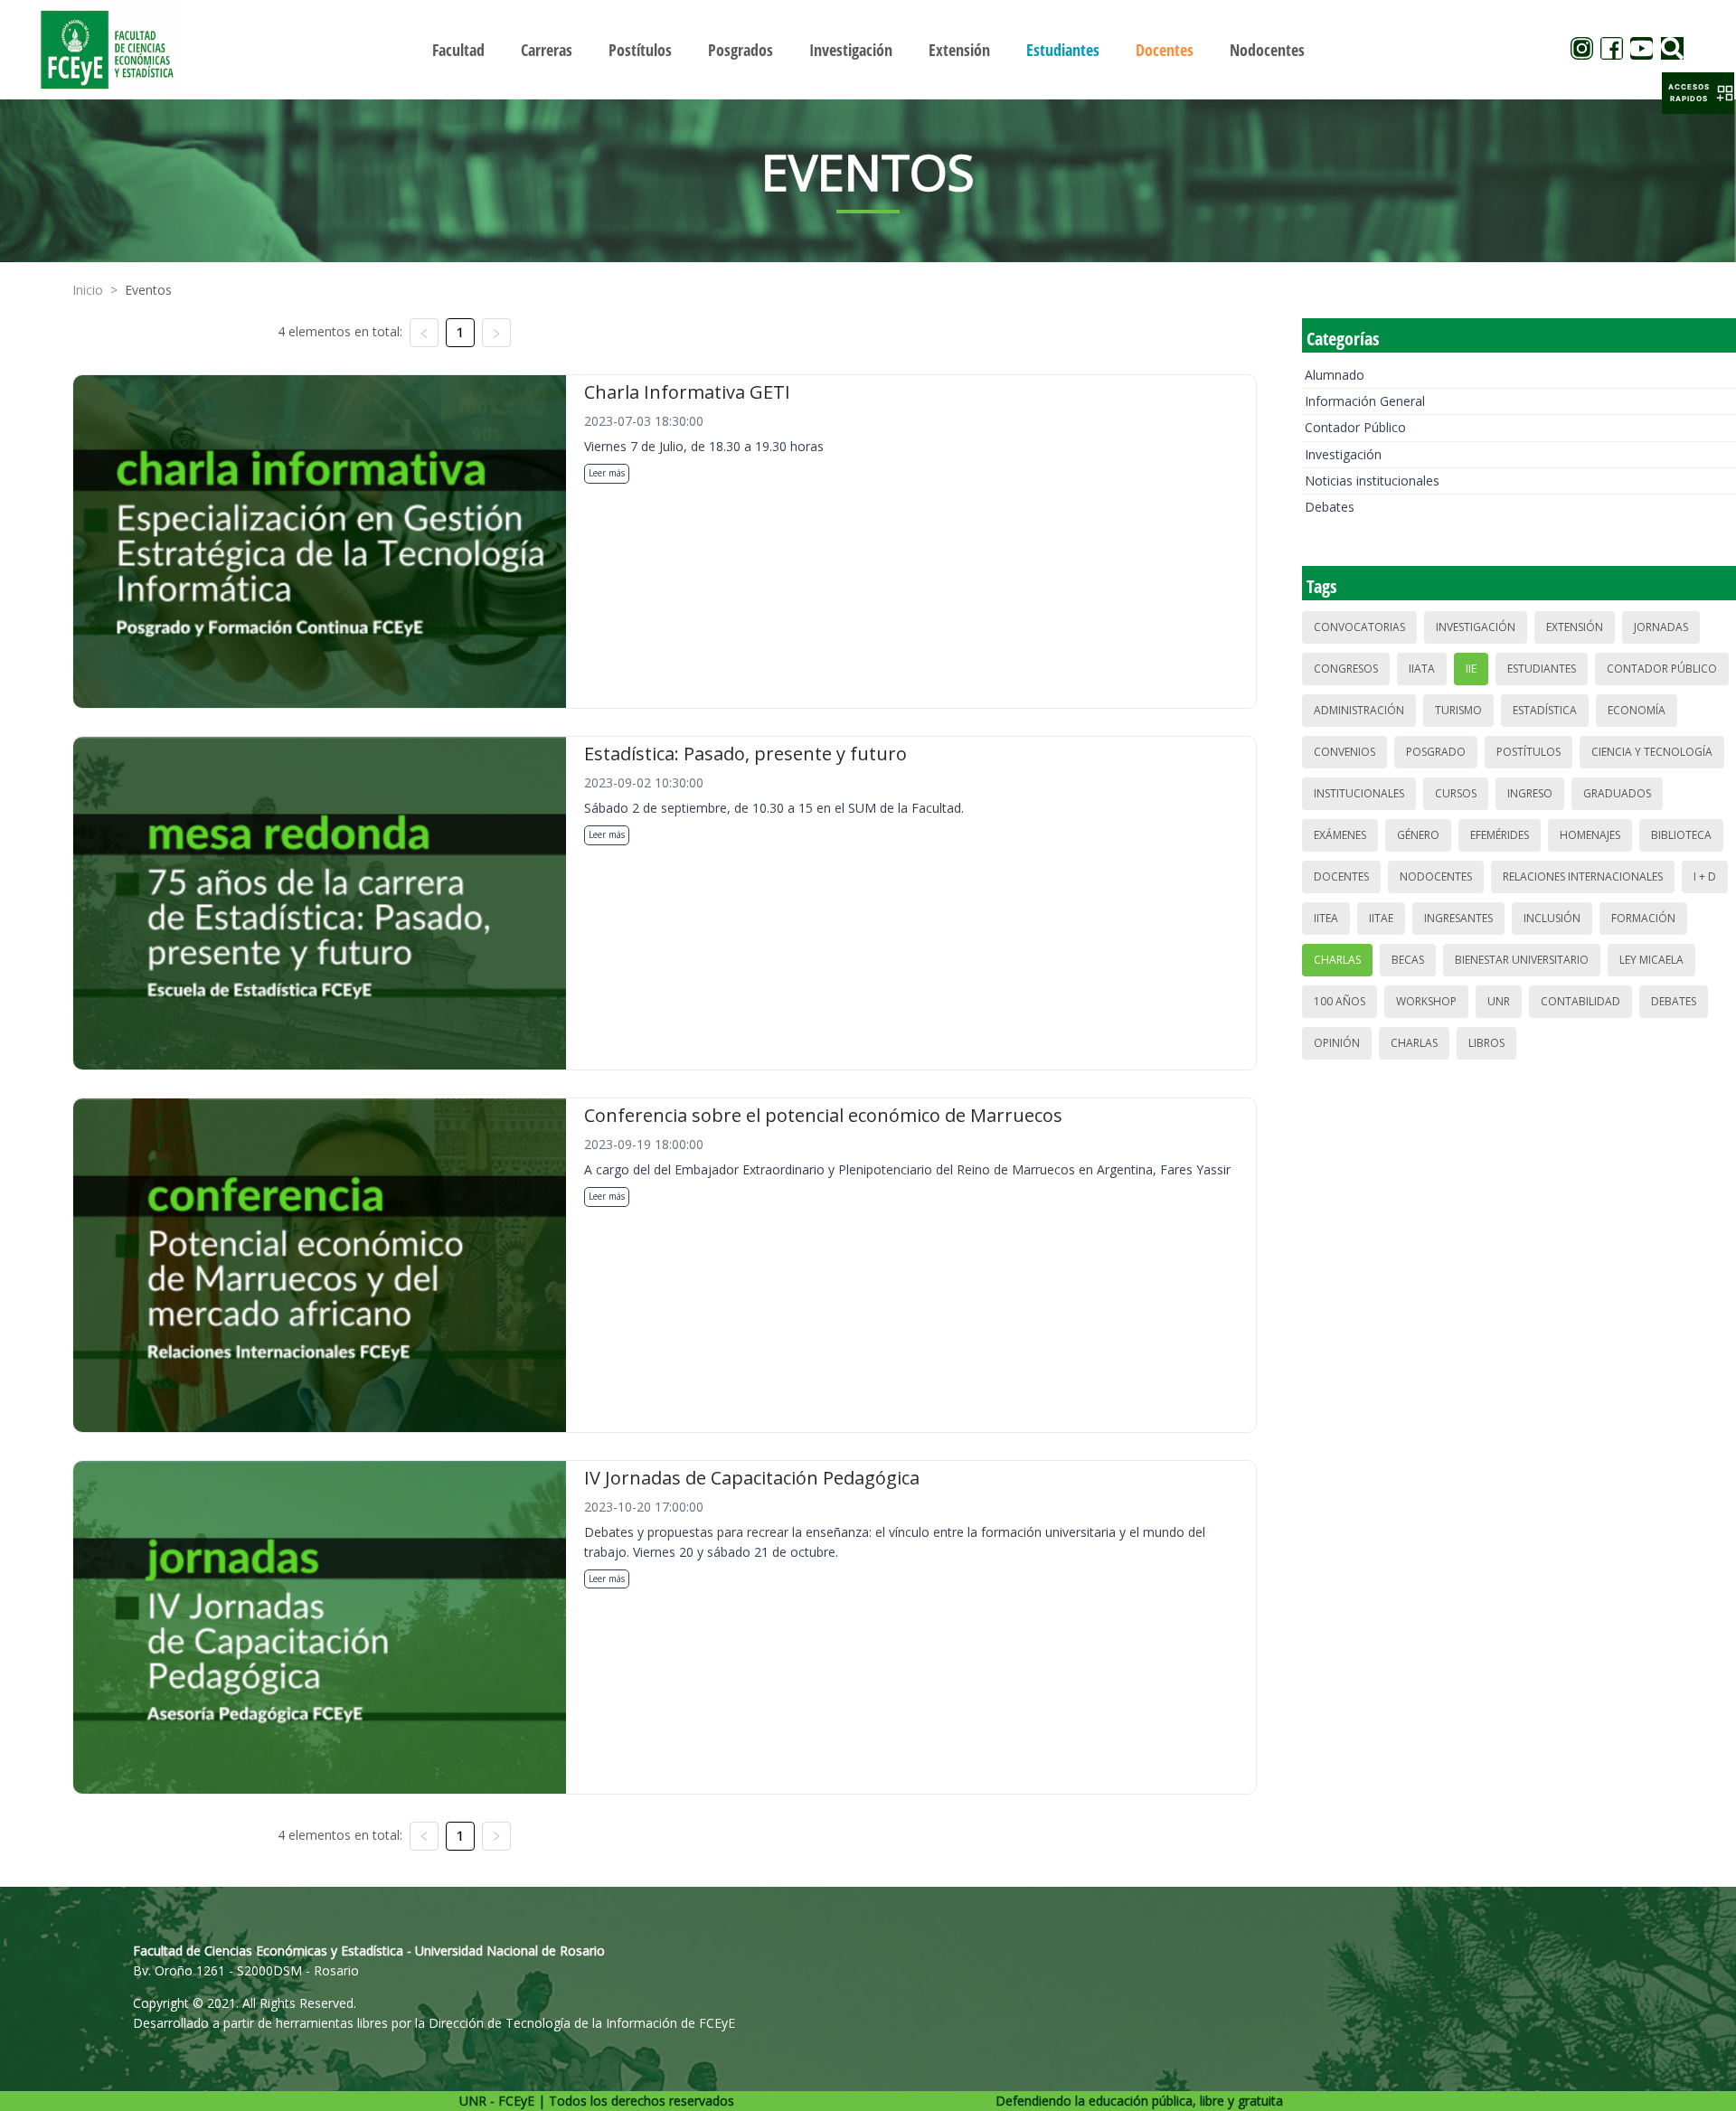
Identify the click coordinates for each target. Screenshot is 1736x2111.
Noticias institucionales (1372, 481)
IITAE (1381, 918)
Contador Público (1355, 427)
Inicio (88, 290)
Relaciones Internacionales (1583, 876)
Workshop (1426, 1001)
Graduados (1617, 793)
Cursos (1456, 793)
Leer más (607, 473)
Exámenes (1340, 835)
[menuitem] (458, 50)
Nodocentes (1436, 876)
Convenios (1344, 752)
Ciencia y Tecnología (1652, 752)
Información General (1365, 401)
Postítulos (1528, 752)
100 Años (1340, 1001)
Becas (1408, 960)
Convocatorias (1359, 627)
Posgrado (1436, 752)
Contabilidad (1580, 1001)
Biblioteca (1681, 835)
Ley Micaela (1651, 960)
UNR (1499, 1001)
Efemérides (1500, 835)
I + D (1705, 876)
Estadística (1545, 710)
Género (1418, 835)
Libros (1486, 1043)
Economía (1637, 710)
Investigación (1343, 454)
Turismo (1458, 710)
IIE (1471, 669)
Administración (1359, 710)
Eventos (148, 290)
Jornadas (1661, 627)
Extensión (1575, 627)
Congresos (1346, 669)
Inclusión (1552, 918)
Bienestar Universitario (1522, 960)
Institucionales (1359, 793)
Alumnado (1335, 375)
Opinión (1337, 1043)
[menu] (868, 49)
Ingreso (1530, 793)
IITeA (1326, 918)
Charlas (1337, 960)
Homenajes (1590, 835)
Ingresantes (1458, 918)
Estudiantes (1542, 669)
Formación (1643, 918)
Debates (1330, 507)
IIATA (1422, 669)
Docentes (1341, 876)
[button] (1698, 93)
